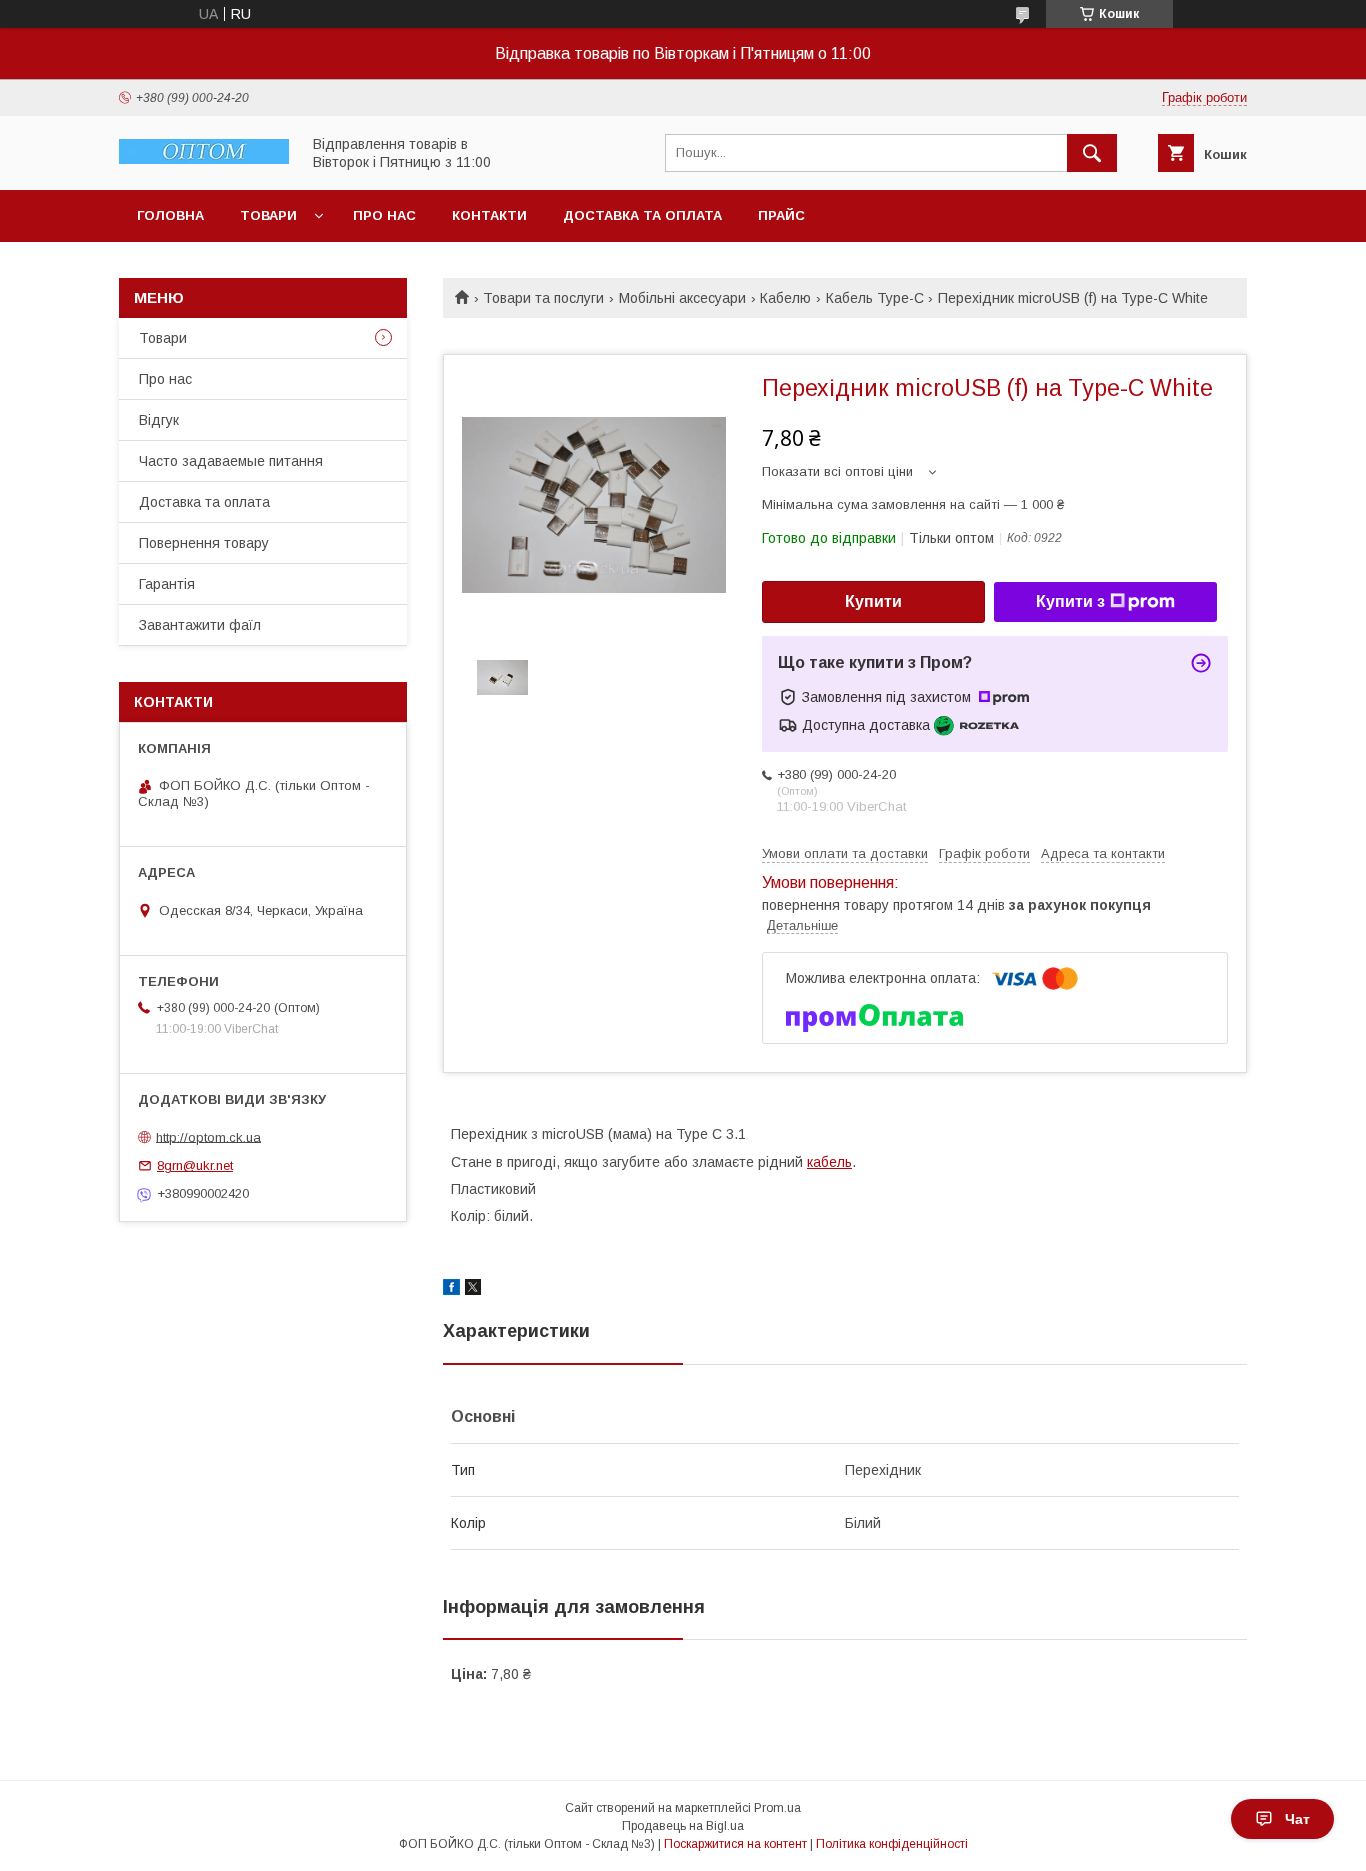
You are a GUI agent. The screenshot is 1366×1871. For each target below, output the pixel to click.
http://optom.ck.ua (208, 1136)
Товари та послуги (543, 298)
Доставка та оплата (642, 215)
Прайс (781, 215)
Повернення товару (204, 543)
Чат (1297, 1819)
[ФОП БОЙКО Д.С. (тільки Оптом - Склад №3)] (204, 159)
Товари (268, 215)
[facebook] (451, 1290)
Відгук (159, 420)
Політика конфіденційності (892, 1844)
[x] (473, 1290)
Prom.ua (777, 1808)
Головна (170, 215)
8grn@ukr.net (195, 1165)
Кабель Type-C (875, 298)
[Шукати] (1092, 153)
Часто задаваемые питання (231, 461)
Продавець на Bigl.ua (683, 1826)
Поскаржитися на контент (735, 1844)
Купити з (1070, 601)
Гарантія (167, 584)
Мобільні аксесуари (682, 298)
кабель (829, 1162)
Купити (873, 601)
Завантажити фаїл (200, 625)
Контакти (489, 215)
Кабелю (785, 298)
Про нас (384, 215)
